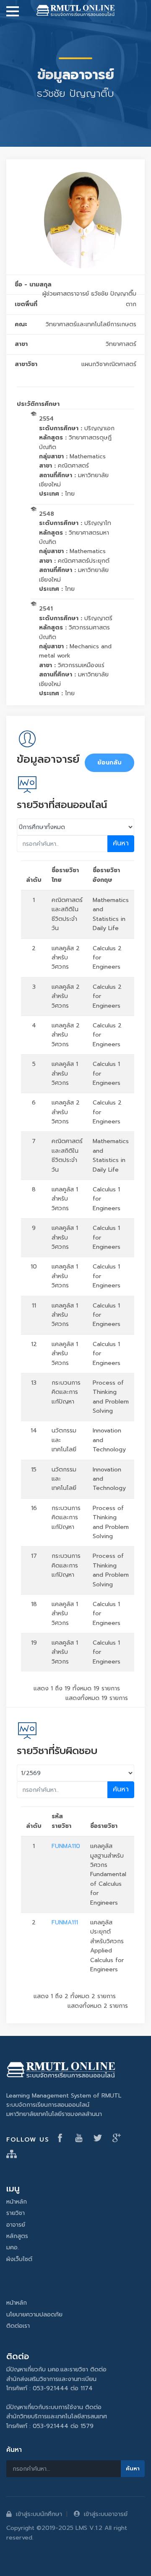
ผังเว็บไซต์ (19, 2259)
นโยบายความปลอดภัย (34, 2315)
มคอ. (13, 2247)
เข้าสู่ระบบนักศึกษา (39, 2514)
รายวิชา (16, 2213)
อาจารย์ (16, 2225)
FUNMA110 (66, 1846)
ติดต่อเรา (18, 2326)
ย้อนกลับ (109, 763)
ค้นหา (121, 843)
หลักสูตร (17, 2236)
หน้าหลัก (17, 2202)
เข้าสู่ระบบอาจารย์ (106, 2514)
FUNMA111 (65, 1922)
